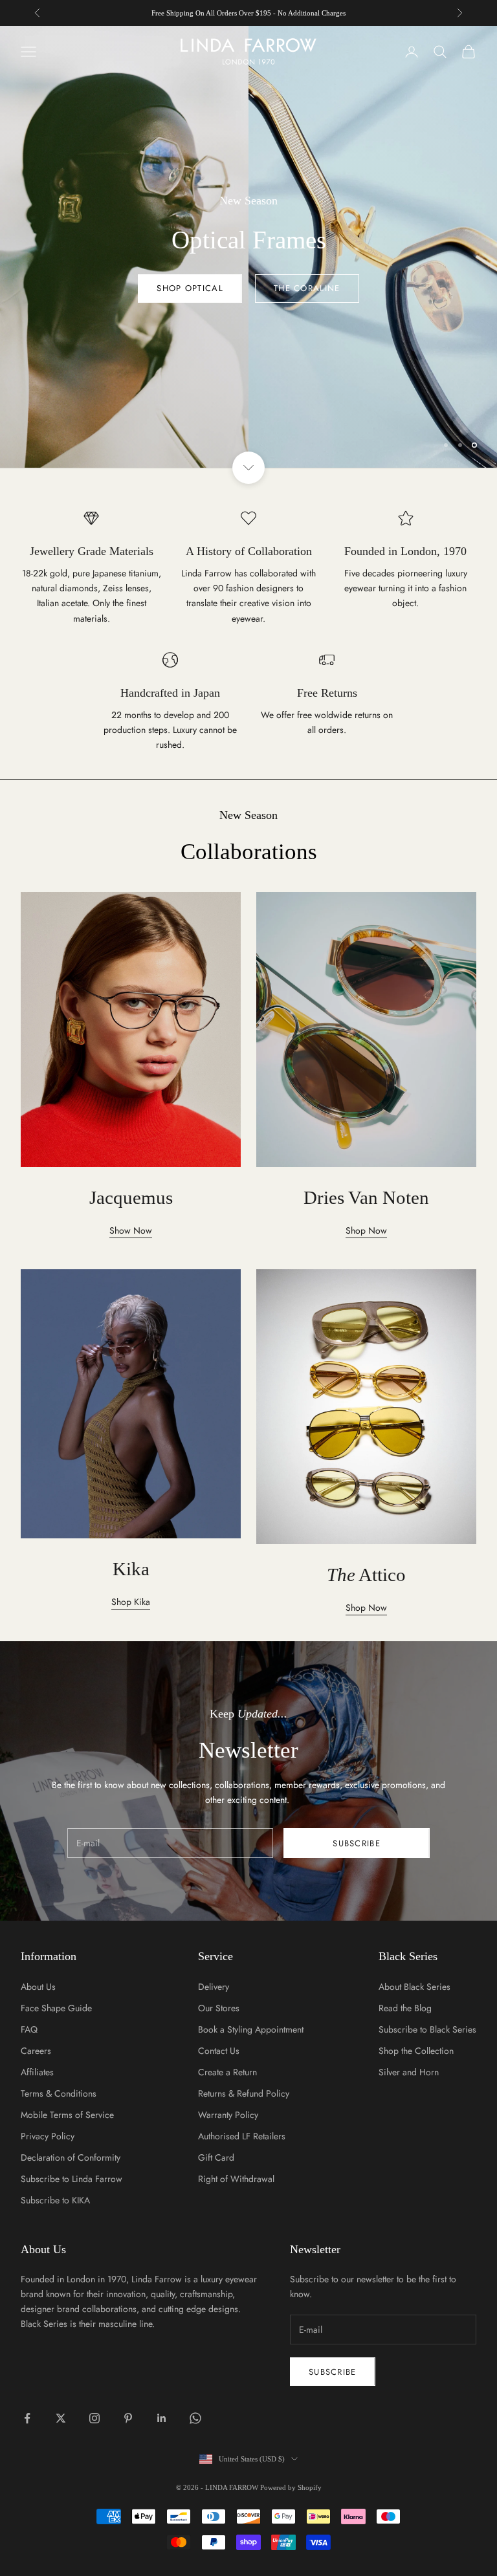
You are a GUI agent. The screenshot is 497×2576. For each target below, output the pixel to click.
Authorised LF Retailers (242, 2136)
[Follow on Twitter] (61, 2418)
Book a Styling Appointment (251, 2029)
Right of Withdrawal (236, 2179)
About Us (38, 1987)
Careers (36, 2051)
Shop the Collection (416, 2051)
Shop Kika (131, 1602)
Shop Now (248, 412)
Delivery (214, 1987)
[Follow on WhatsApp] (195, 2418)
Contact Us (219, 2051)
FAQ (29, 2029)
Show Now (131, 1230)
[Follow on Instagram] (94, 2418)
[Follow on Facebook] (27, 2418)
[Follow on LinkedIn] (162, 2418)
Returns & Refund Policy (244, 2093)
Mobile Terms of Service (67, 2115)
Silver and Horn (409, 2072)
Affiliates (37, 2072)
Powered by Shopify (291, 2487)
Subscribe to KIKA (55, 2200)
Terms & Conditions (59, 2093)
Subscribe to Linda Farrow (72, 2179)
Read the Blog (405, 2008)
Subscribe (357, 1843)
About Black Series (414, 1987)
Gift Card (216, 2157)
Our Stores (219, 2008)
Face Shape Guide (56, 2008)
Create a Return (227, 2072)
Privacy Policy (48, 2136)
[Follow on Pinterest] (128, 2418)
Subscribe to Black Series (427, 2029)
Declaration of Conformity (71, 2157)
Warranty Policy (228, 2115)
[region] (248, 247)
